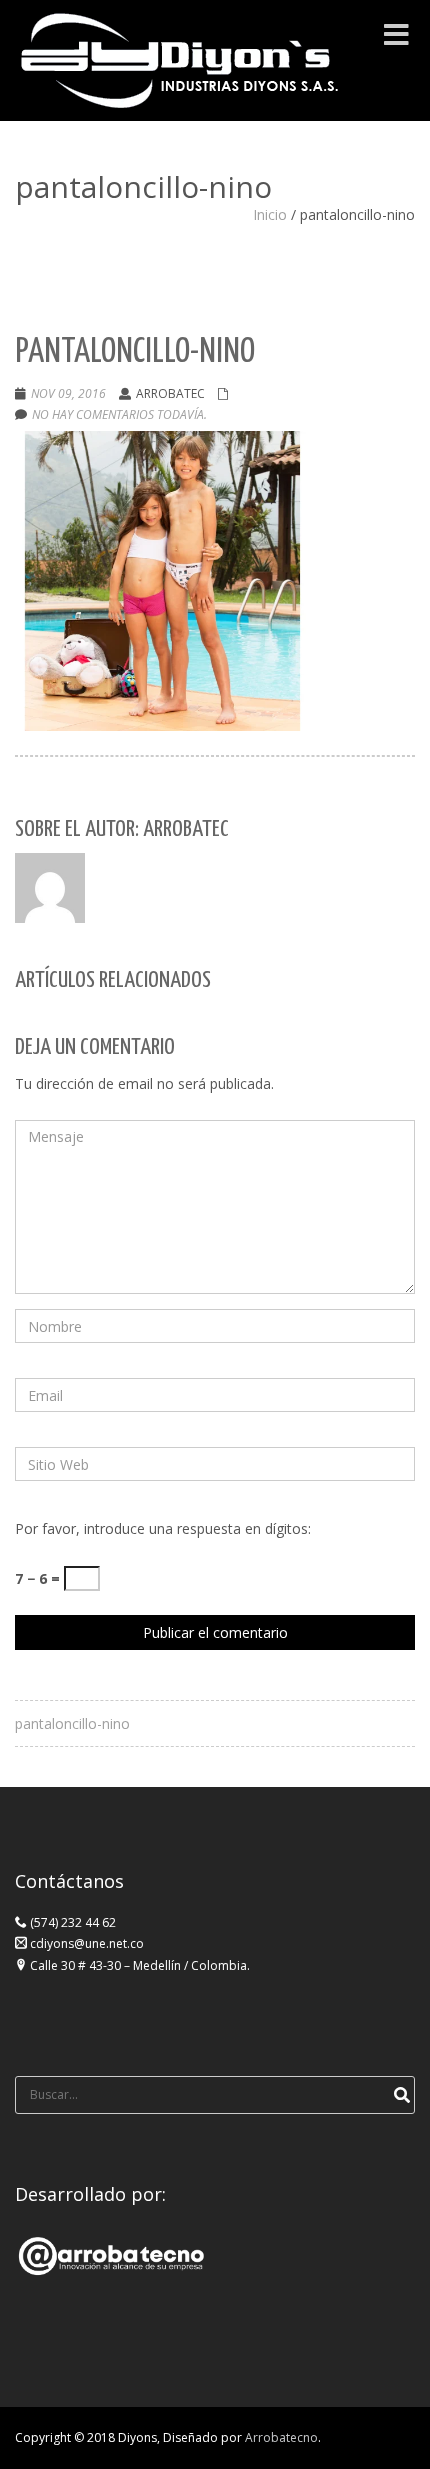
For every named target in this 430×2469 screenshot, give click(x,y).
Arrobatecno (281, 2437)
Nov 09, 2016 (68, 393)
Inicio (270, 214)
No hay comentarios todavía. (119, 414)
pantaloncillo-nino (72, 1723)
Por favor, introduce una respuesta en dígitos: (163, 1528)
